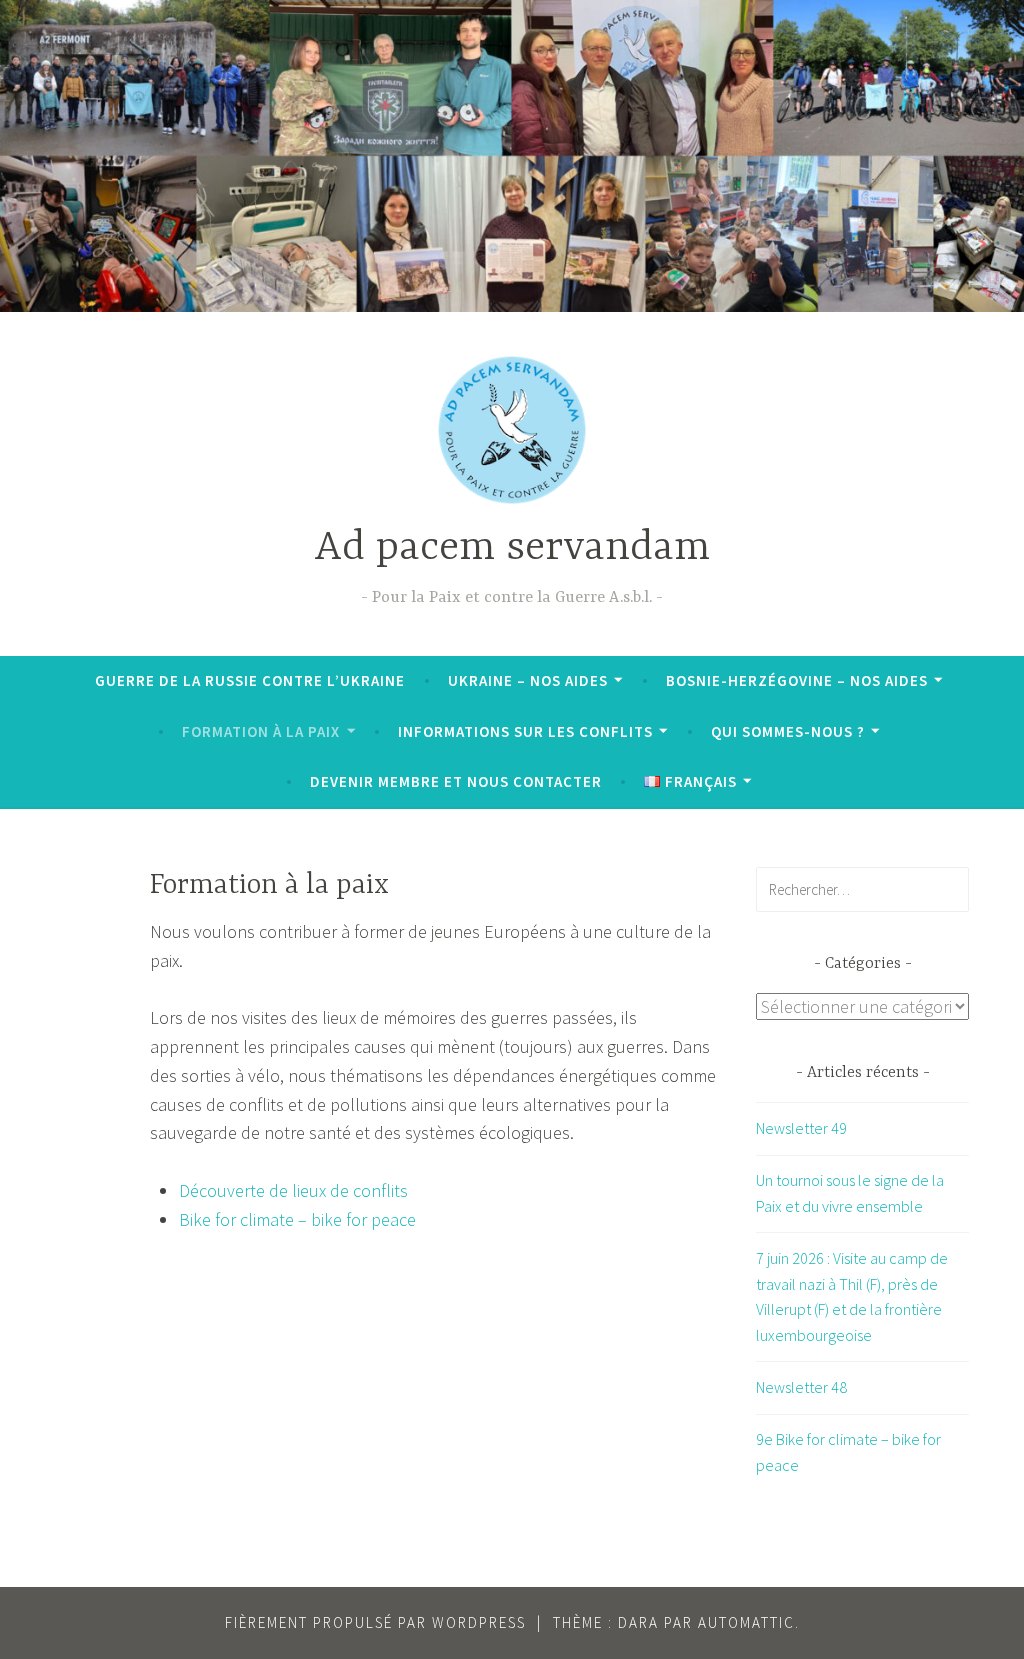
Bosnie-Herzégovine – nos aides (797, 680)
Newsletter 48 (801, 1387)
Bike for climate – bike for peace (297, 1219)
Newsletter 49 (801, 1128)
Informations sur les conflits (525, 731)
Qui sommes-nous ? (788, 731)
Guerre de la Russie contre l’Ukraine (250, 680)
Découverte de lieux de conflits (293, 1190)
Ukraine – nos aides (528, 680)
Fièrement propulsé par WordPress (375, 1622)
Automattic (746, 1622)
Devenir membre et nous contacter (456, 781)
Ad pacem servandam (512, 548)
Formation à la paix (261, 731)
